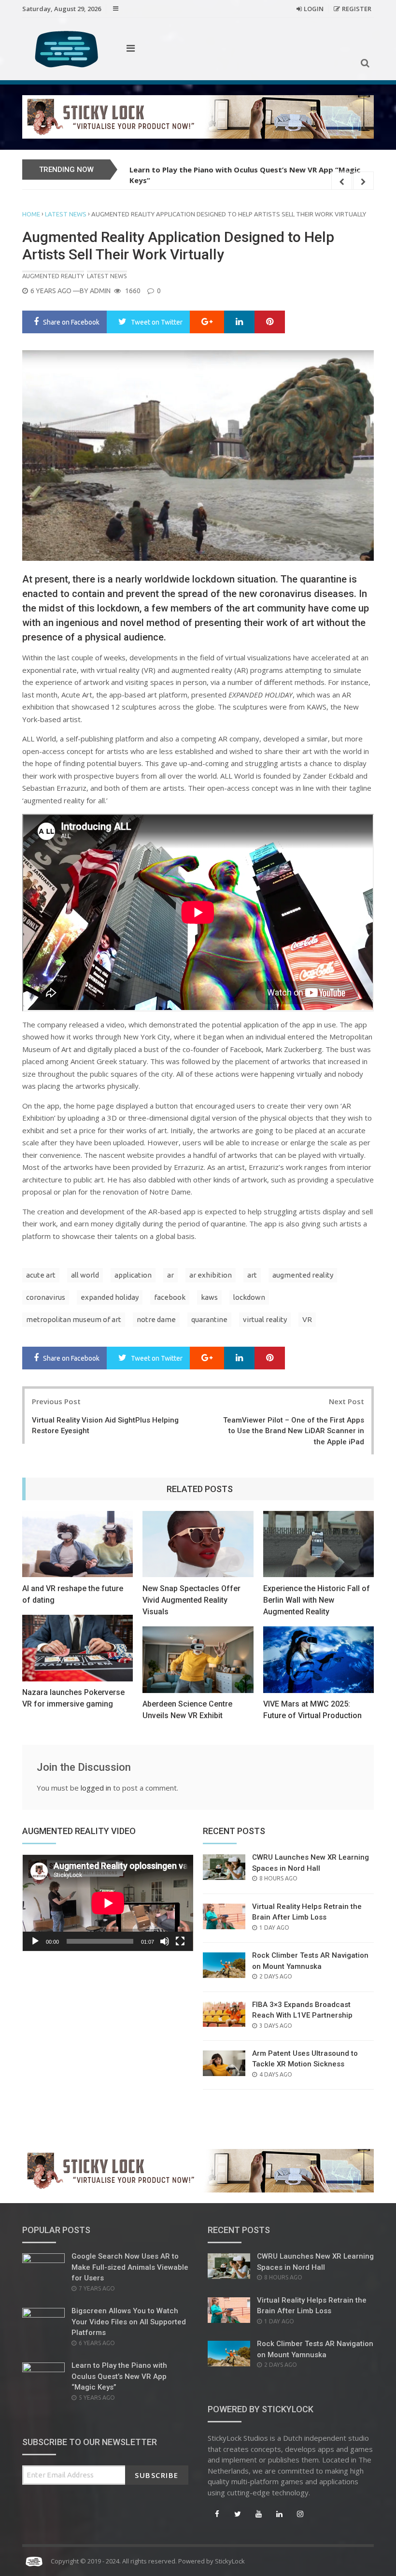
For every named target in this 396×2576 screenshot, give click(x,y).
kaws (209, 1297)
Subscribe (157, 2475)
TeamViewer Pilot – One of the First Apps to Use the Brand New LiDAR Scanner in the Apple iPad (294, 1431)
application (133, 1275)
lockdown (249, 1297)
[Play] (35, 1941)
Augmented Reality (53, 276)
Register (357, 9)
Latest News (66, 214)
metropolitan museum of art (74, 1319)
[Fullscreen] (180, 1941)
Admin (100, 291)
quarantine (209, 1319)
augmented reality (303, 1275)
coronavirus (46, 1297)
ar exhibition (211, 1275)
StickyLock (230, 2561)
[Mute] (165, 1941)
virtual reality (265, 1319)
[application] (108, 1903)
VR (307, 1319)
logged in (96, 1788)
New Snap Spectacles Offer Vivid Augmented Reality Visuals (191, 1600)
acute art (41, 1275)
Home (31, 214)
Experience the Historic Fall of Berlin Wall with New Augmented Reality (317, 1600)
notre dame (156, 1319)
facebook (170, 1297)
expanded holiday (110, 1297)
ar (170, 1275)
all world (85, 1275)
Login (314, 9)
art (252, 1275)
